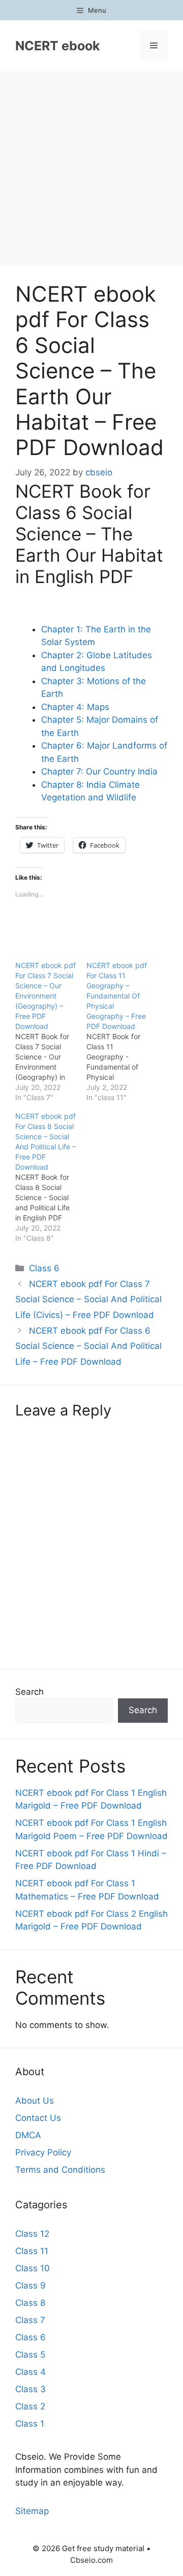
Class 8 (30, 2303)
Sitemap (32, 2511)
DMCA (28, 2135)
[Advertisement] (91, 168)
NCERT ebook (58, 46)
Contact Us (38, 2118)
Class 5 (30, 2355)
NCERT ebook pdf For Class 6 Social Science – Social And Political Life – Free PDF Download (88, 1346)
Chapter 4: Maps (75, 707)
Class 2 (30, 2406)
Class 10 (33, 2268)
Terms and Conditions (60, 2170)
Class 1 (30, 2424)
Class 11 (32, 2251)
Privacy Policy (43, 2152)
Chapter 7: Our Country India (99, 771)
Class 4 (30, 2372)
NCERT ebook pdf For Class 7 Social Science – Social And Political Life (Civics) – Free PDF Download (88, 1299)
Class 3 (30, 2389)
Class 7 (30, 2320)
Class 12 (32, 2234)
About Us (35, 2101)
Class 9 (30, 2285)
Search (29, 1692)
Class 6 (44, 1268)
